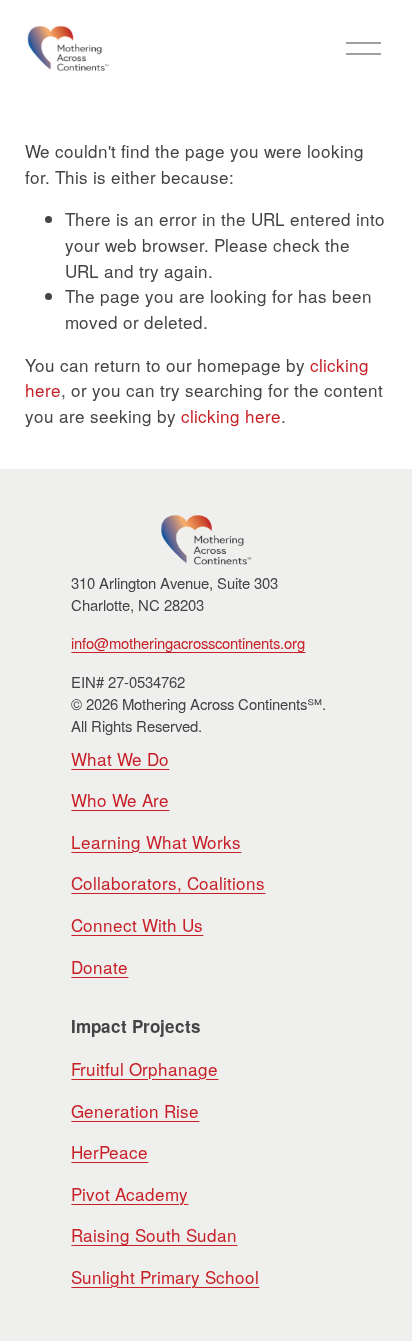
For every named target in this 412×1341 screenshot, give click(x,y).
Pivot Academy (129, 1193)
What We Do (120, 758)
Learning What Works (156, 841)
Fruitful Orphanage (144, 1068)
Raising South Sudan (154, 1234)
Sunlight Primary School (165, 1276)
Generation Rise (135, 1110)
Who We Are (120, 799)
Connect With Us (137, 924)
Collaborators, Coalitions (168, 882)
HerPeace (109, 1151)
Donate (99, 966)
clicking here (231, 415)
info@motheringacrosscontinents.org (188, 642)
